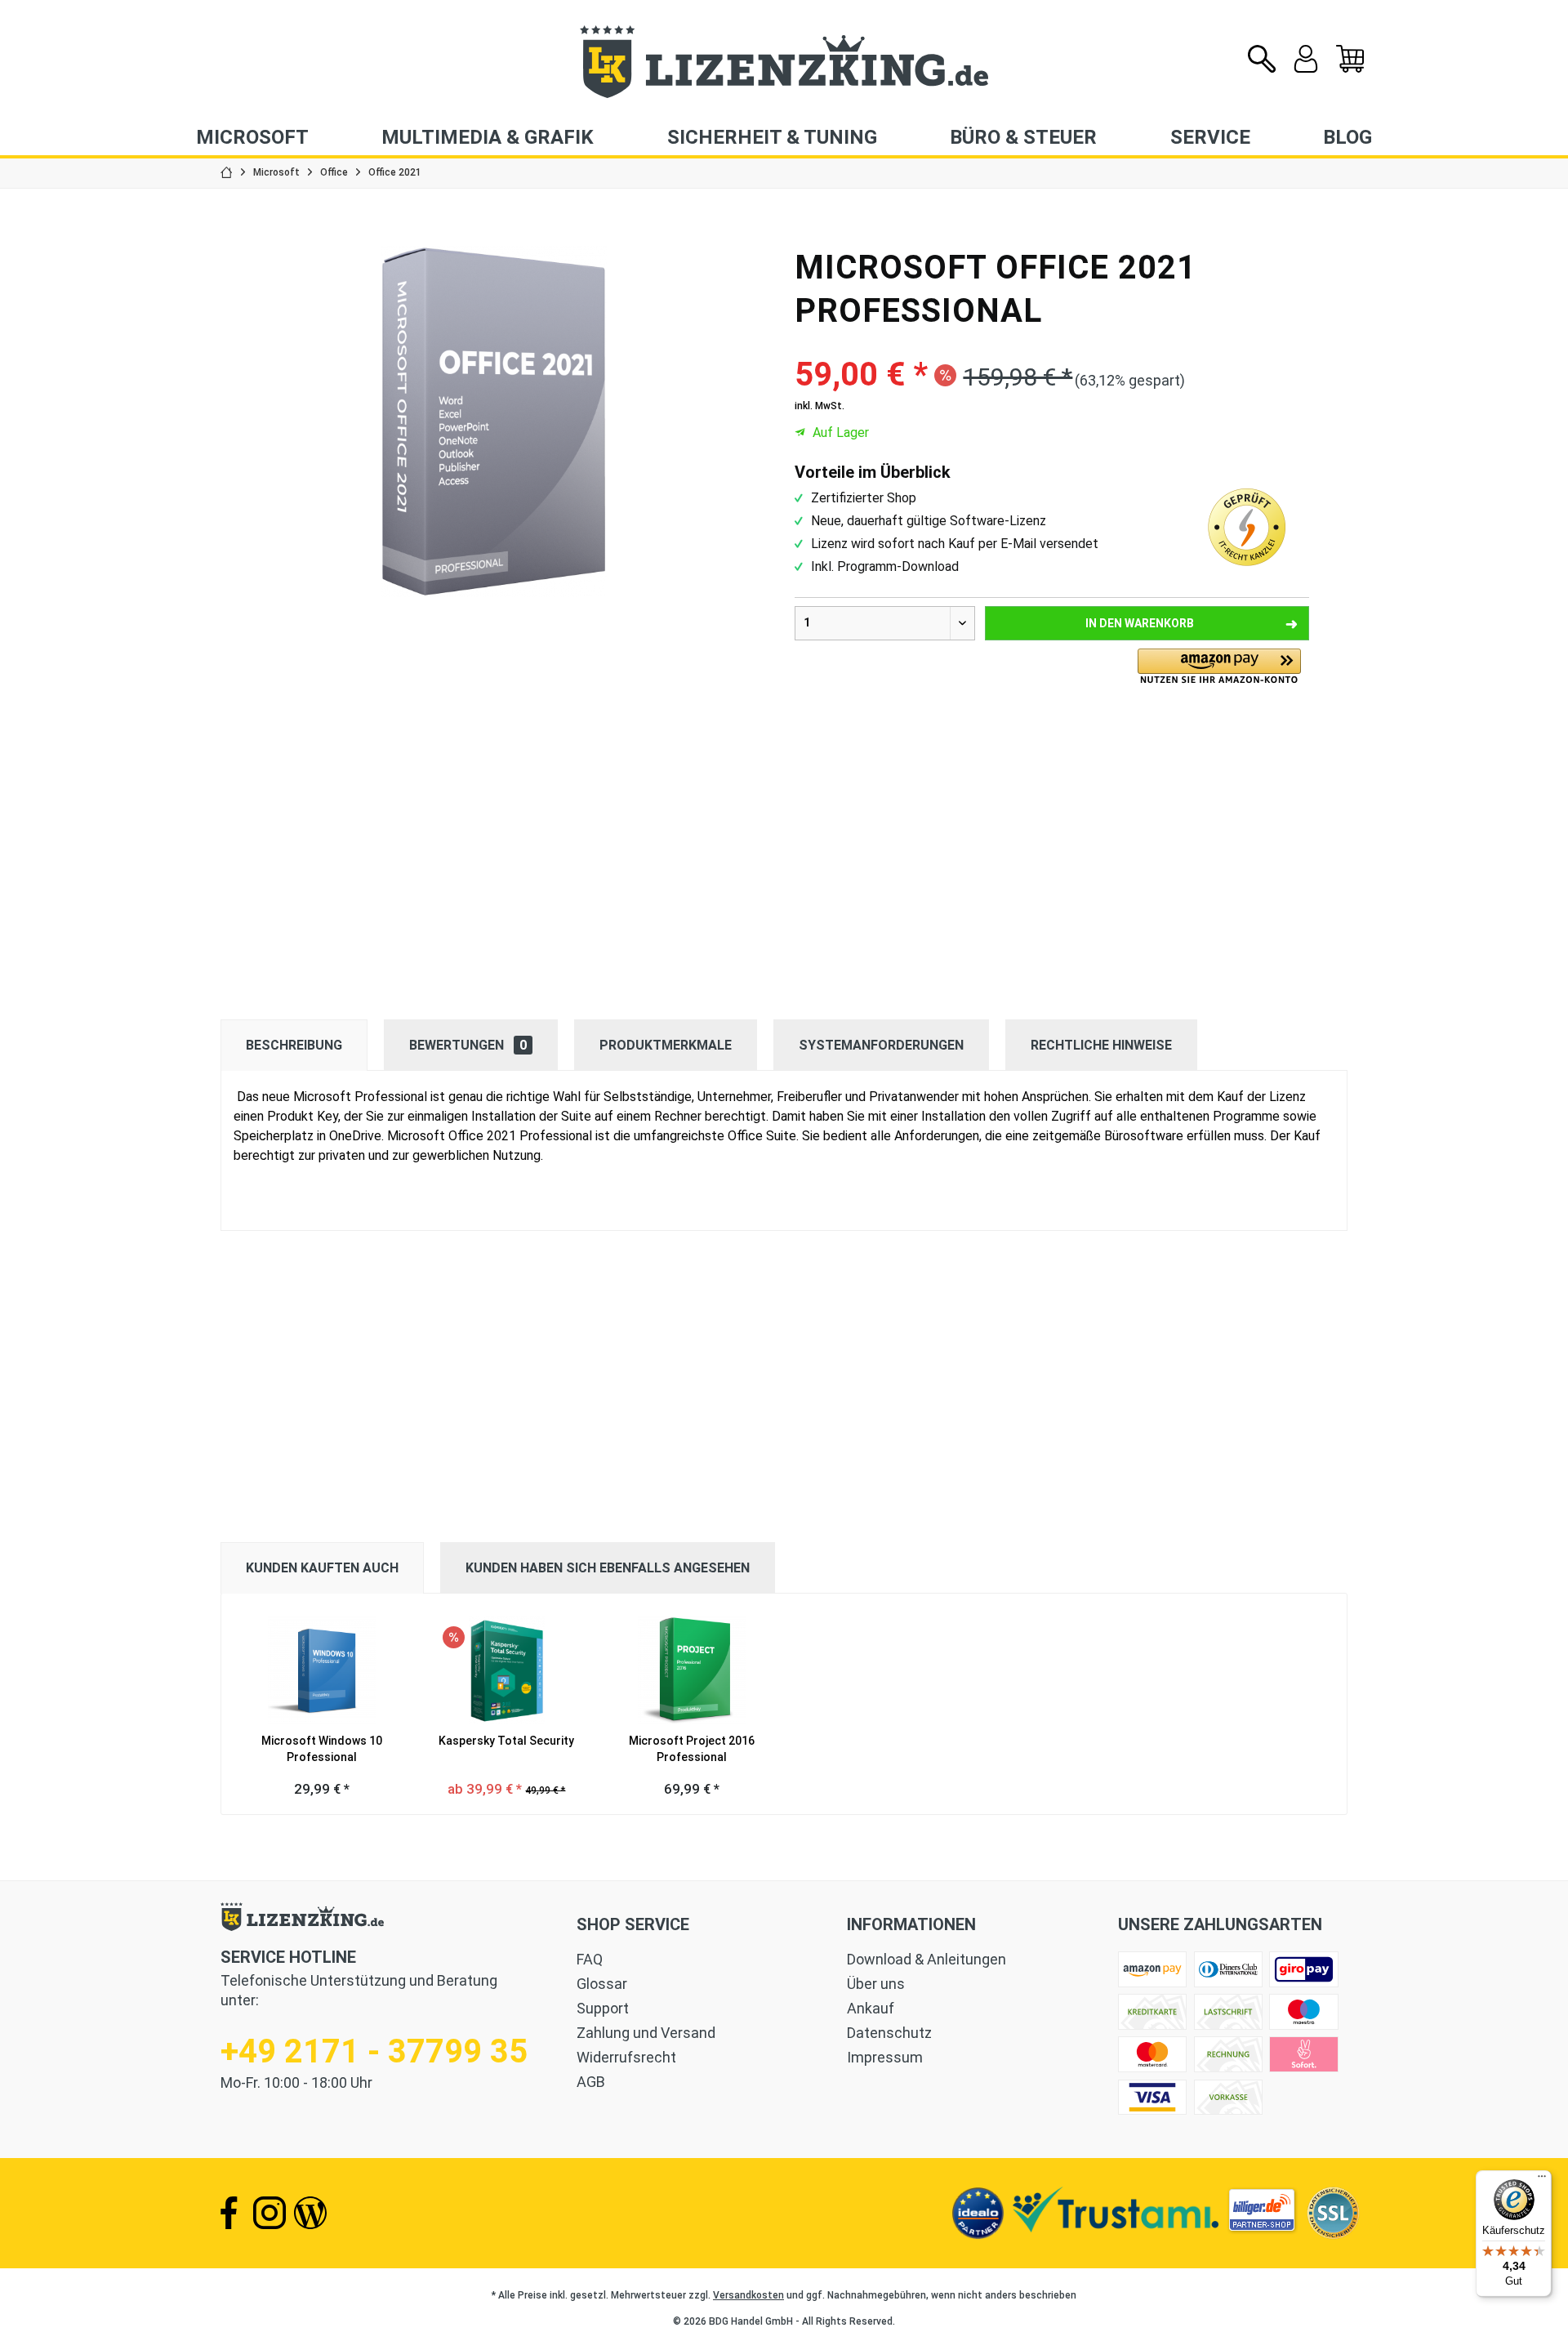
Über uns (876, 1984)
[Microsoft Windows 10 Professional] (322, 1667)
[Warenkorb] (1350, 69)
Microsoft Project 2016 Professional (692, 1749)
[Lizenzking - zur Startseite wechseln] (784, 62)
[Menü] (1542, 2180)
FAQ (590, 1959)
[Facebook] (229, 2213)
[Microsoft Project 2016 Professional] (692, 1667)
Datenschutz (889, 2033)
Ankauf (871, 2008)
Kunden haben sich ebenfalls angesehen (608, 1568)
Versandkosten (748, 2295)
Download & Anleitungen (927, 1959)
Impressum (885, 2057)
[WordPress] (310, 2213)
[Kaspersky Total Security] (506, 1667)
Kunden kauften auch (322, 1568)
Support (603, 2008)
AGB (591, 2082)
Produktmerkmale (666, 1045)
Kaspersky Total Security (506, 1741)
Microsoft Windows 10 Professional (322, 1749)
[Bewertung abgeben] (1052, 343)
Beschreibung (294, 1045)
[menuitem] (1350, 60)
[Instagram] (269, 2213)
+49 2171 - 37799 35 (374, 2051)
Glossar (602, 1984)
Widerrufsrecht (626, 2057)
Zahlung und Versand (646, 2033)
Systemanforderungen (881, 1045)
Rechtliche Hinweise (1101, 1045)
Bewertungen (468, 1045)
